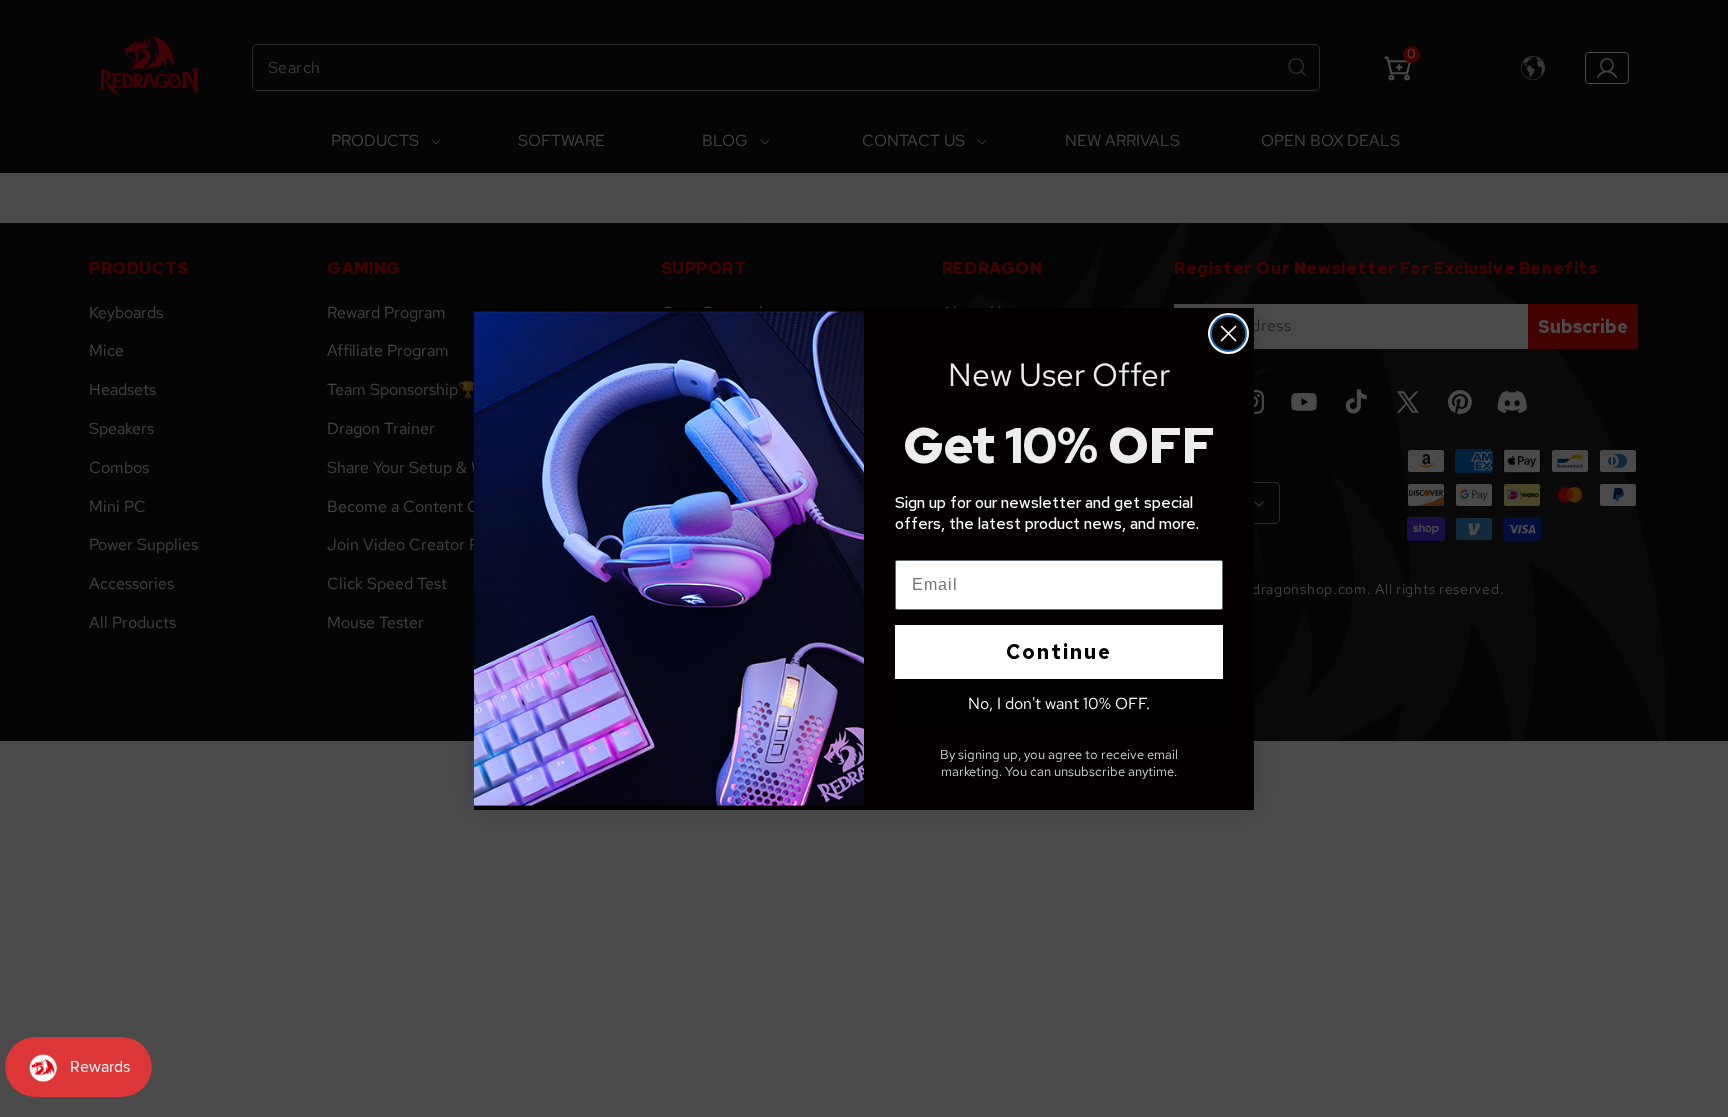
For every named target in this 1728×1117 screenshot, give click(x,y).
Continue (1059, 652)
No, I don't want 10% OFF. (1059, 703)
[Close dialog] (1228, 333)
